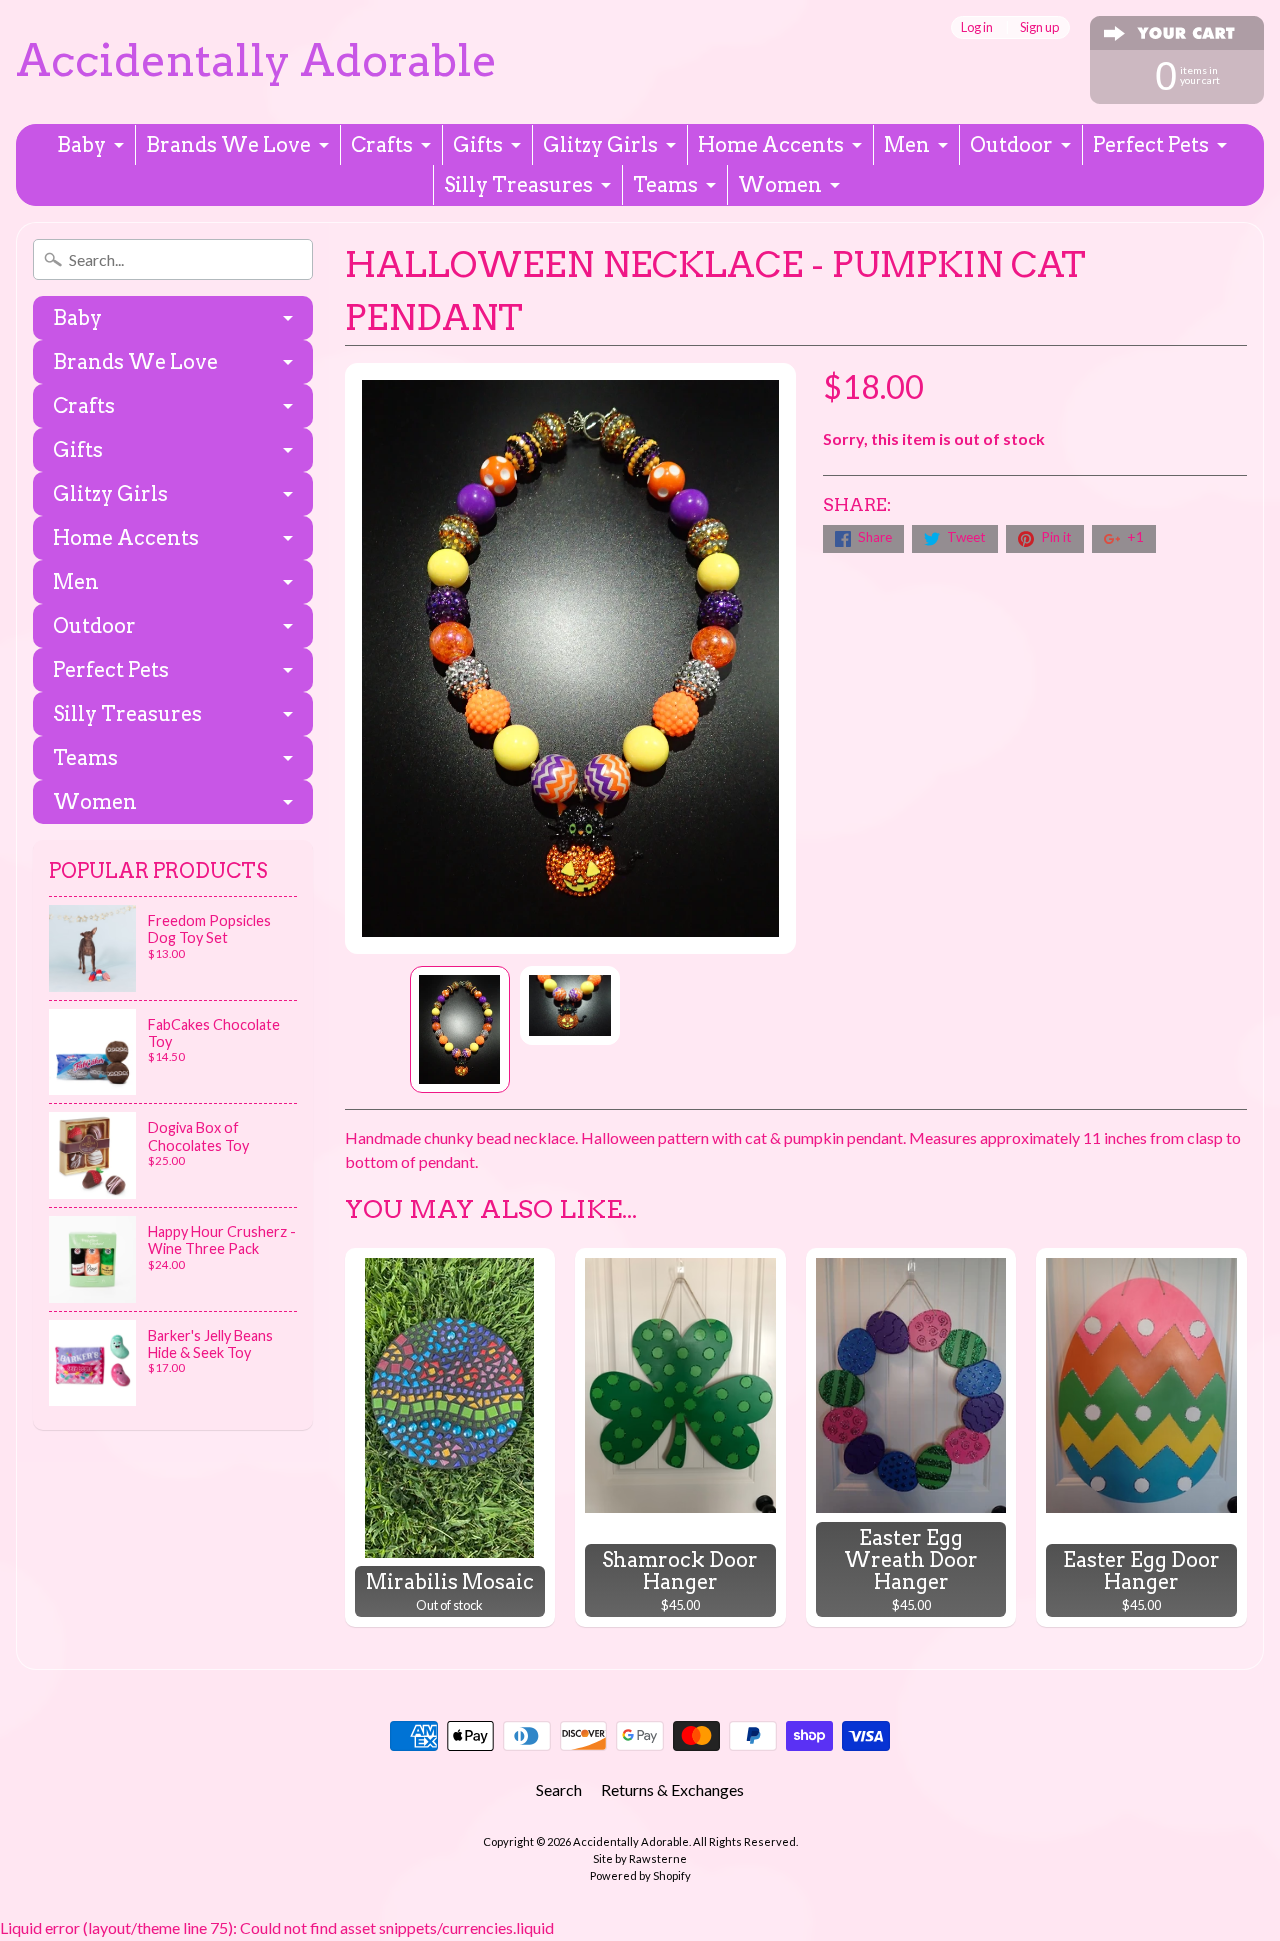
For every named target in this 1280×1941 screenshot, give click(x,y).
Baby (81, 145)
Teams (665, 185)
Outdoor (1011, 145)
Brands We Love (228, 145)
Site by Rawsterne (640, 1858)
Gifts (478, 145)
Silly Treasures (518, 185)
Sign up (1039, 27)
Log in (977, 27)
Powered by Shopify (640, 1875)
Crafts (382, 145)
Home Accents (771, 145)
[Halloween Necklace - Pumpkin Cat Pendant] (460, 1029)
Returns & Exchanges (672, 1789)
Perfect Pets (1151, 145)
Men (907, 145)
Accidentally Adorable (256, 60)
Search (559, 1789)
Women (780, 185)
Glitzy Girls (600, 145)
